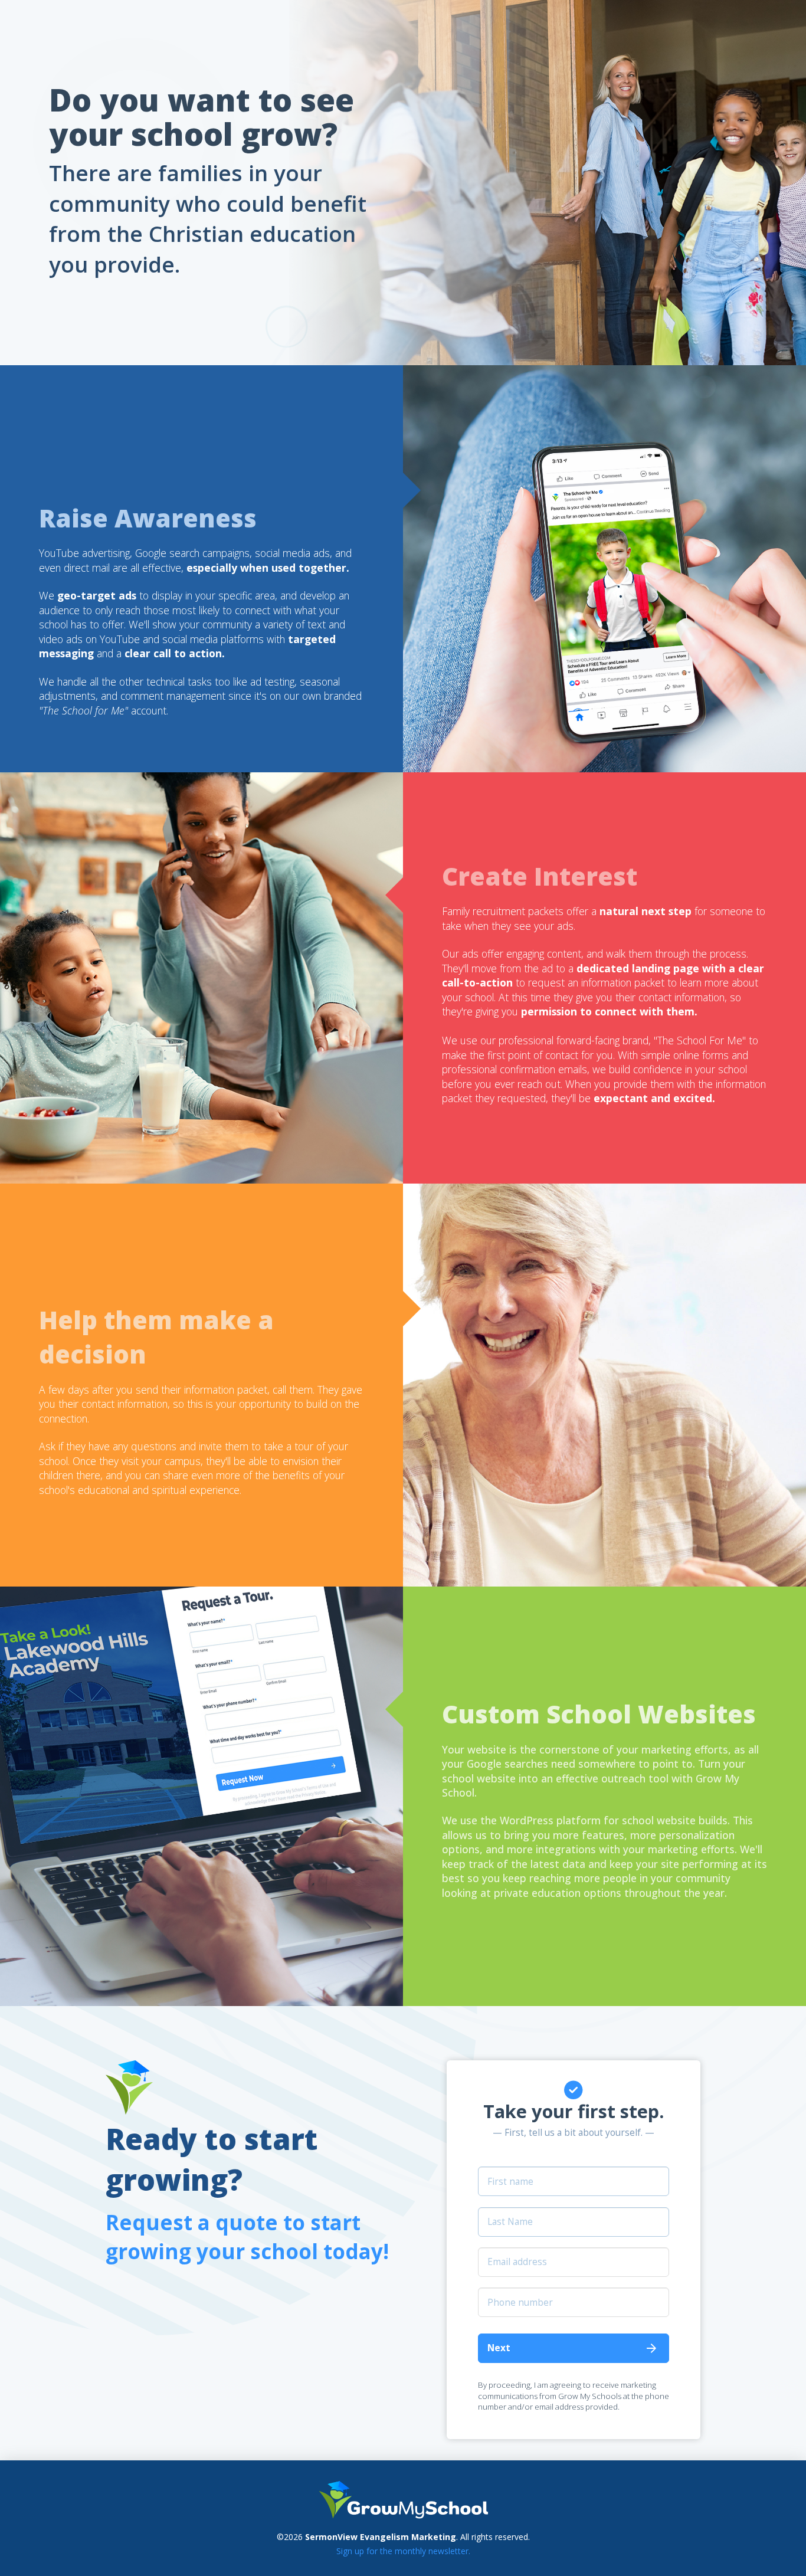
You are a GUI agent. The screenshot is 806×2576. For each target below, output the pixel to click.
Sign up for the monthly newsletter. (403, 2551)
